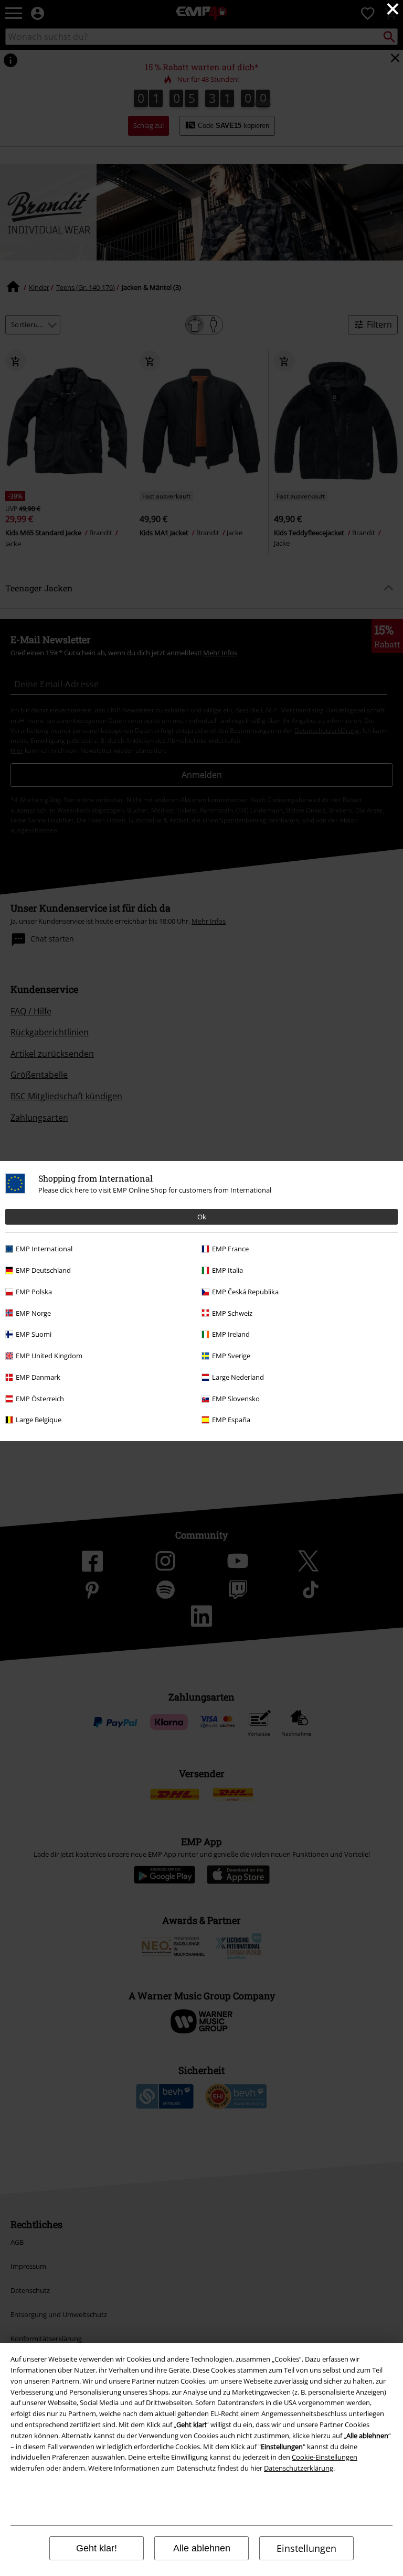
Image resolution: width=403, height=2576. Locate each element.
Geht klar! (97, 2548)
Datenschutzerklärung (299, 2468)
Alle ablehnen (202, 2548)
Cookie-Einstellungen (325, 2457)
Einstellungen (306, 2548)
